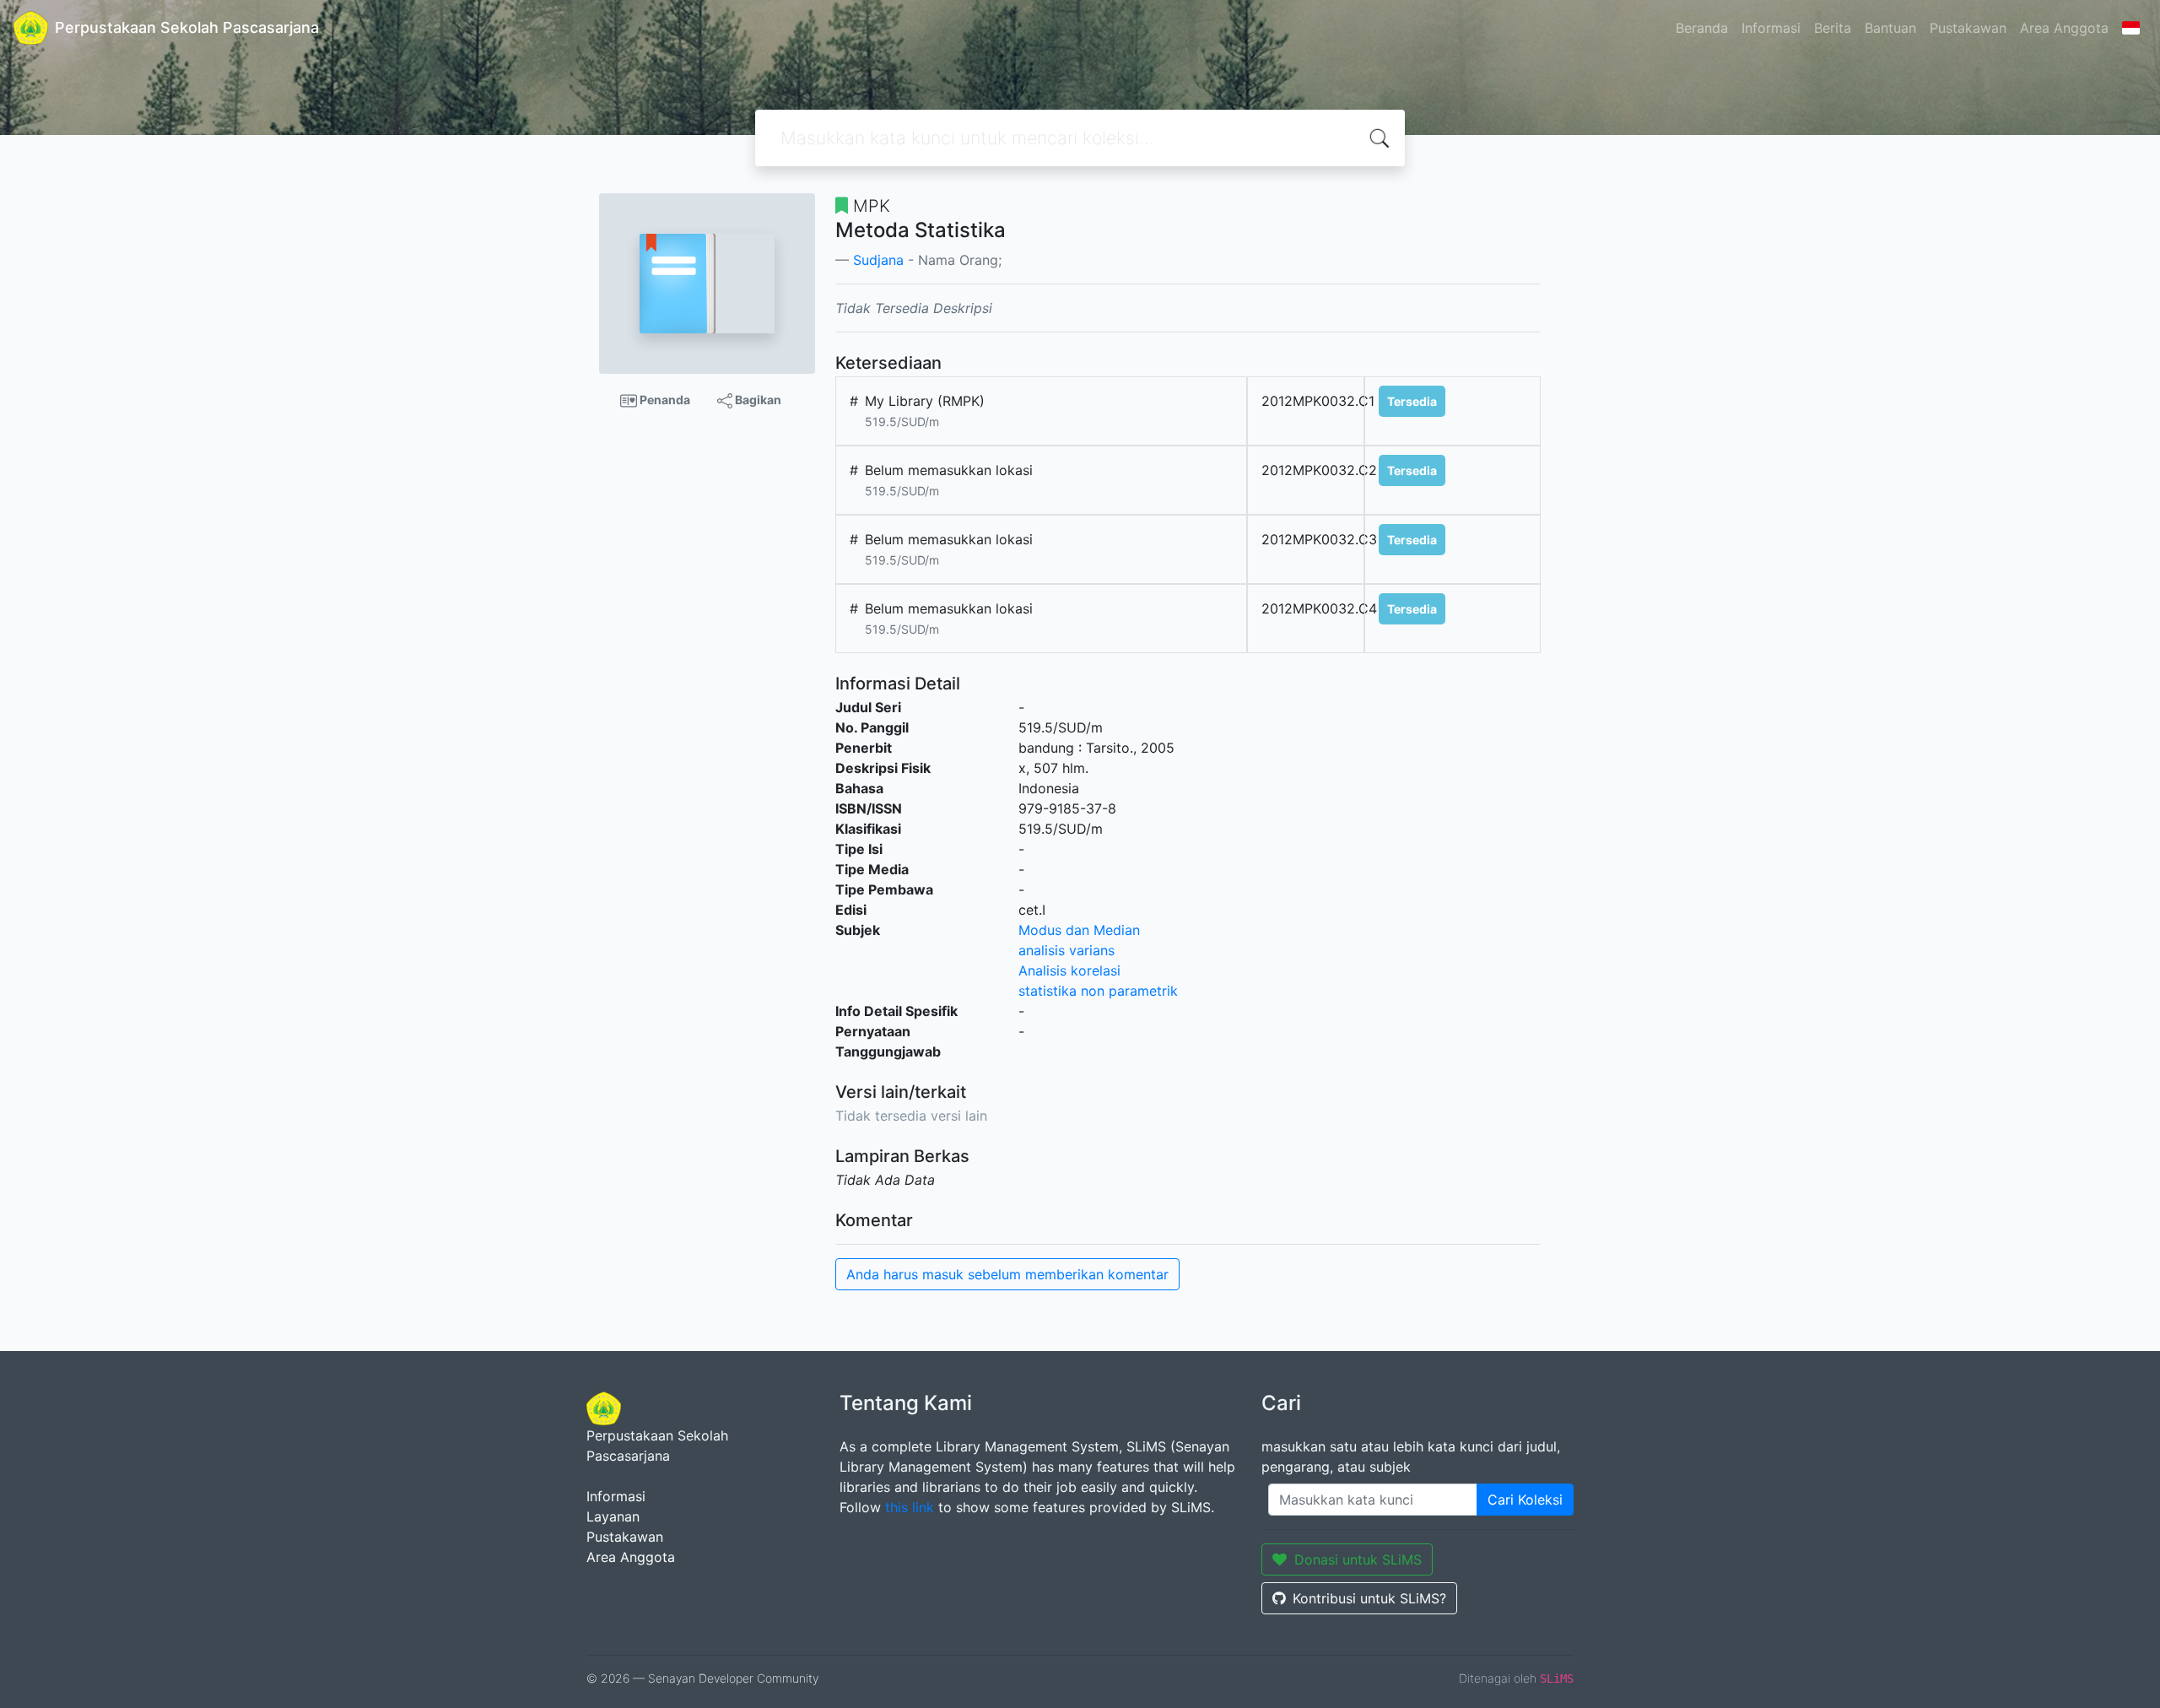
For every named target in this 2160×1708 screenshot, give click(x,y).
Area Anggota (2064, 28)
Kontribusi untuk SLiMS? (1369, 1598)
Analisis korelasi (1069, 970)
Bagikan (757, 400)
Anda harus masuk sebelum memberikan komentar (1007, 1274)
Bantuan (1890, 28)
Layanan (613, 1516)
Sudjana (878, 260)
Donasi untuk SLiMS (1358, 1559)
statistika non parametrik (1098, 991)
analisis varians (1066, 950)
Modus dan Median (1079, 930)
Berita (1833, 28)
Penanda (664, 400)
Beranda (1702, 28)
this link (910, 1507)
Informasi (1771, 28)
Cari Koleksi (1525, 1500)
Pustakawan (1968, 28)
